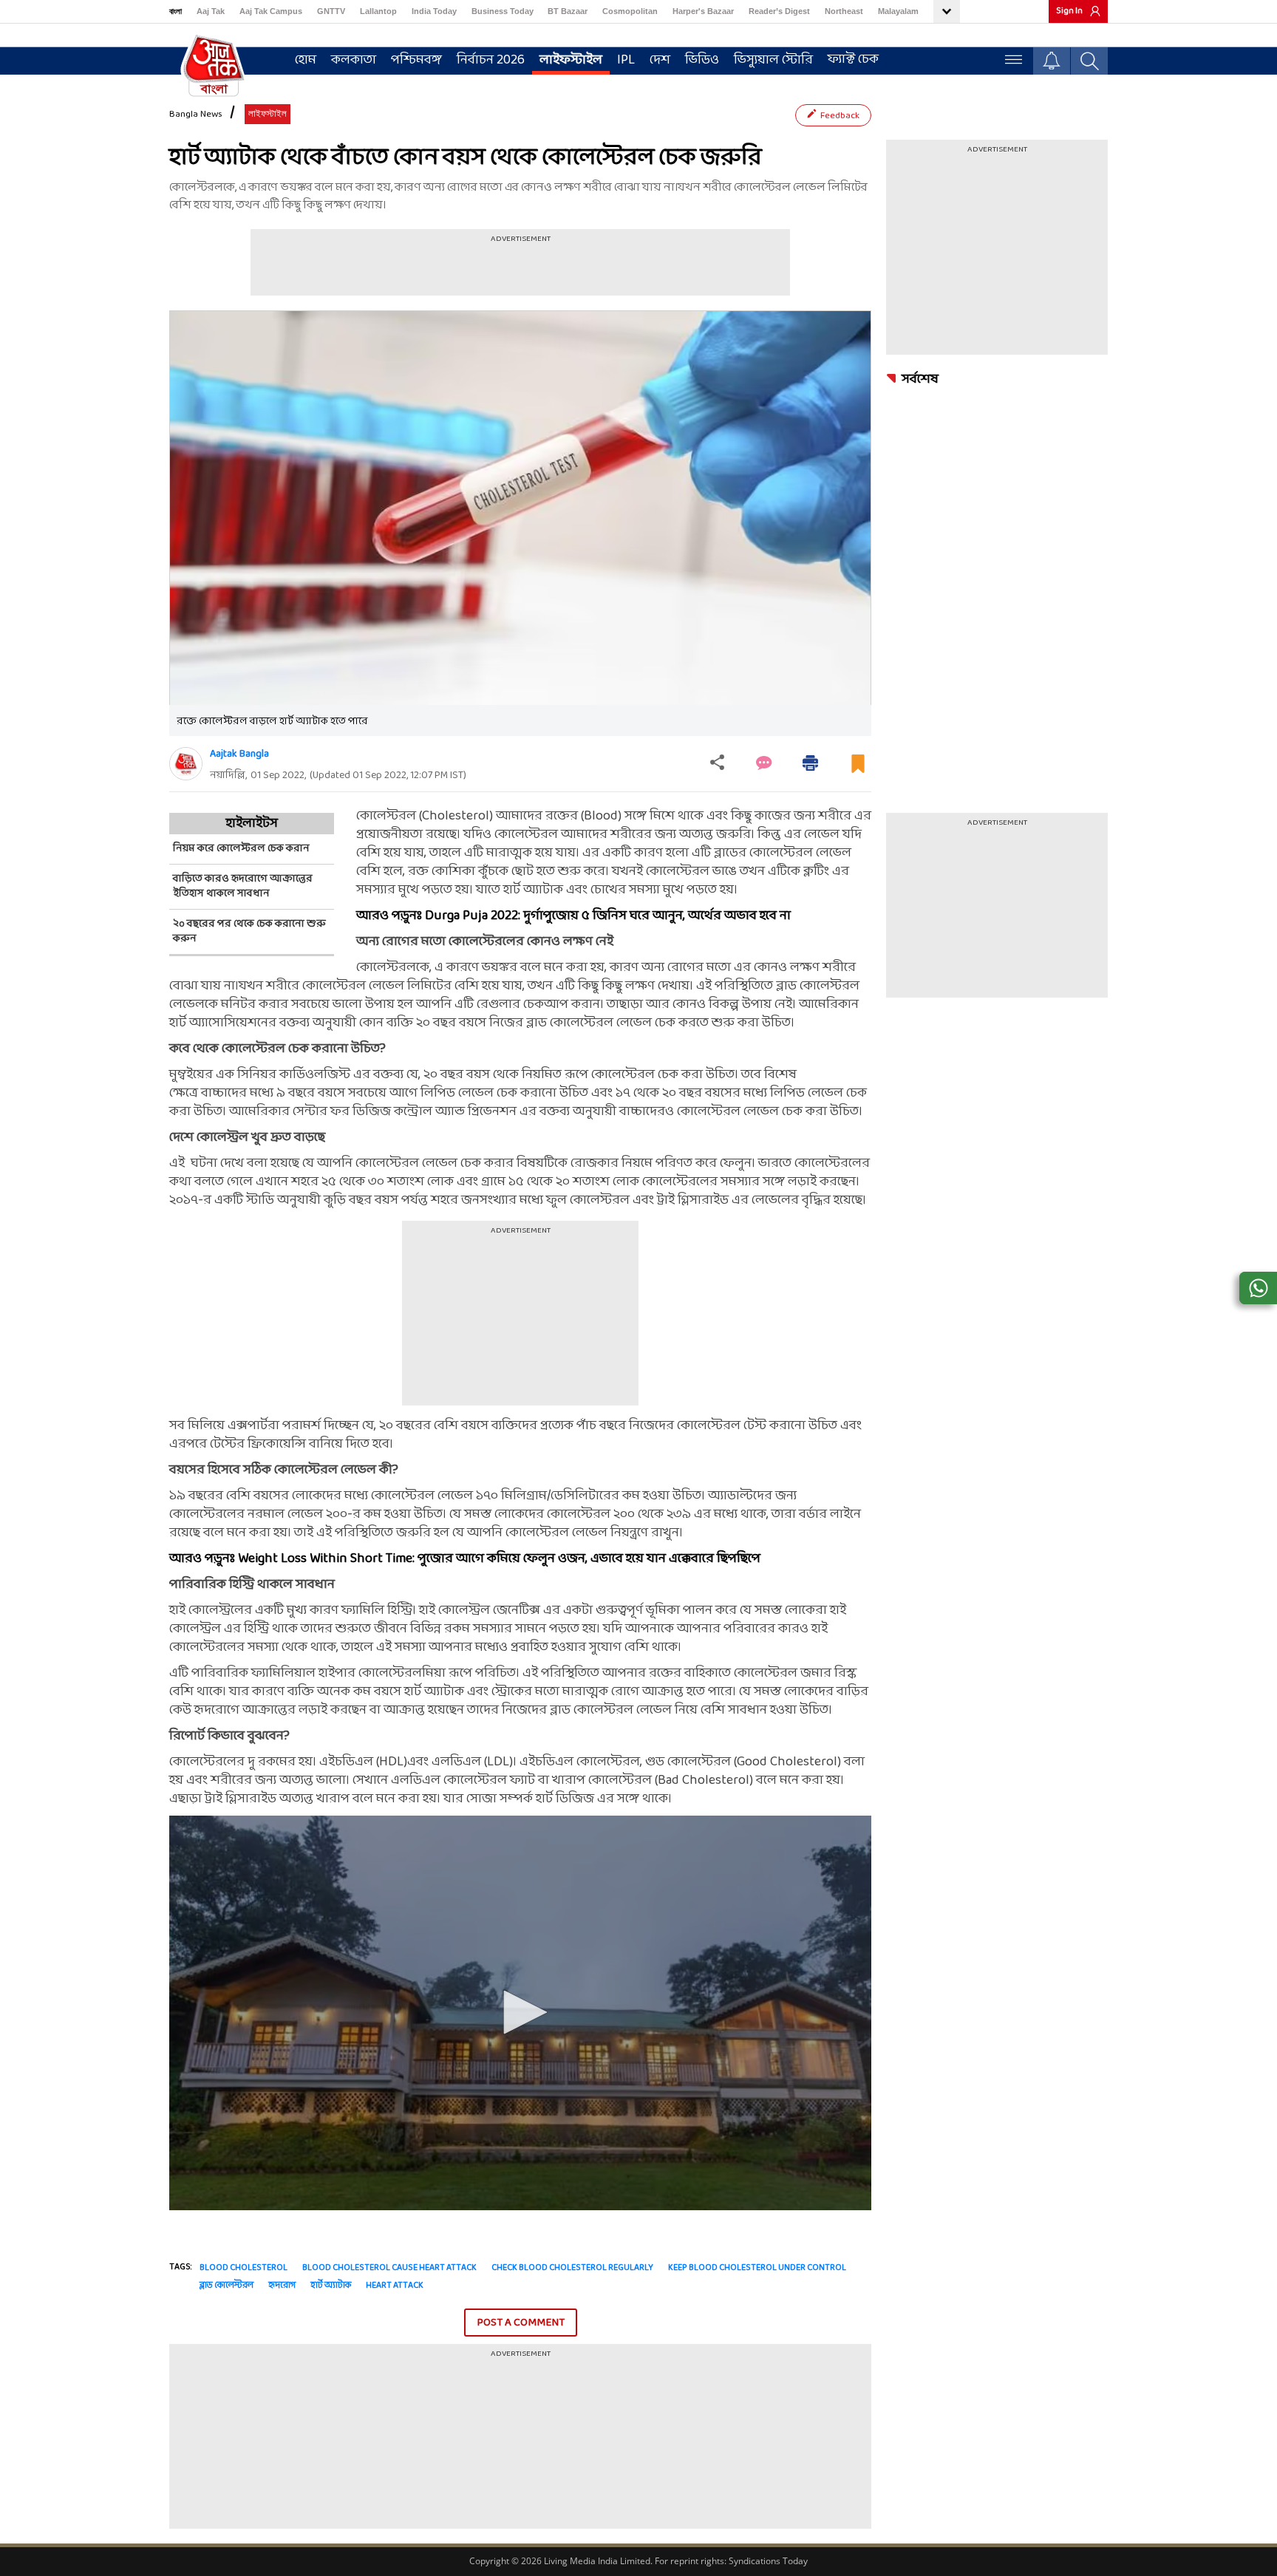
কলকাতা (354, 60)
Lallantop (378, 11)
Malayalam (898, 11)
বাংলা (176, 11)
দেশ (660, 60)
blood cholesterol (244, 2268)
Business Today (503, 11)
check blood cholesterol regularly (572, 2268)
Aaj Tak (211, 11)
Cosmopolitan (630, 11)
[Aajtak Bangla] (186, 764)
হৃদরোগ (282, 2286)
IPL (626, 60)
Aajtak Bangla (239, 754)
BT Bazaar (568, 11)
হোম (306, 60)
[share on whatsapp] (1258, 1288)
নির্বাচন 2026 (491, 60)
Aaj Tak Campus (271, 11)
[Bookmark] (858, 770)
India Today (434, 11)
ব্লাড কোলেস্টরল (227, 2286)
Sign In (1069, 11)
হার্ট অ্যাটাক (331, 2286)
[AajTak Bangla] (214, 64)
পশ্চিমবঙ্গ (416, 60)
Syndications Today (768, 2561)
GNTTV (331, 11)
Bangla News (196, 115)
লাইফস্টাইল (571, 60)
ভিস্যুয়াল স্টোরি (773, 60)
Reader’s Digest (779, 11)
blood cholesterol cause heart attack (389, 2268)
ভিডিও (702, 60)
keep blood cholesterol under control (757, 2268)
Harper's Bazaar (703, 11)
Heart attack (395, 2286)
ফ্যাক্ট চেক (853, 59)
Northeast (844, 11)
